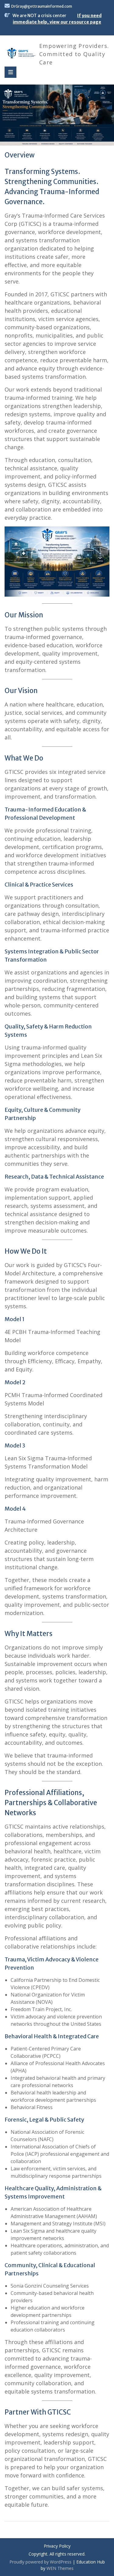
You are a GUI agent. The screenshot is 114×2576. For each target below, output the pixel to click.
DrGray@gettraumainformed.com (42, 6)
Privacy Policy (57, 2546)
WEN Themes (60, 2568)
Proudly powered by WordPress (40, 2562)
